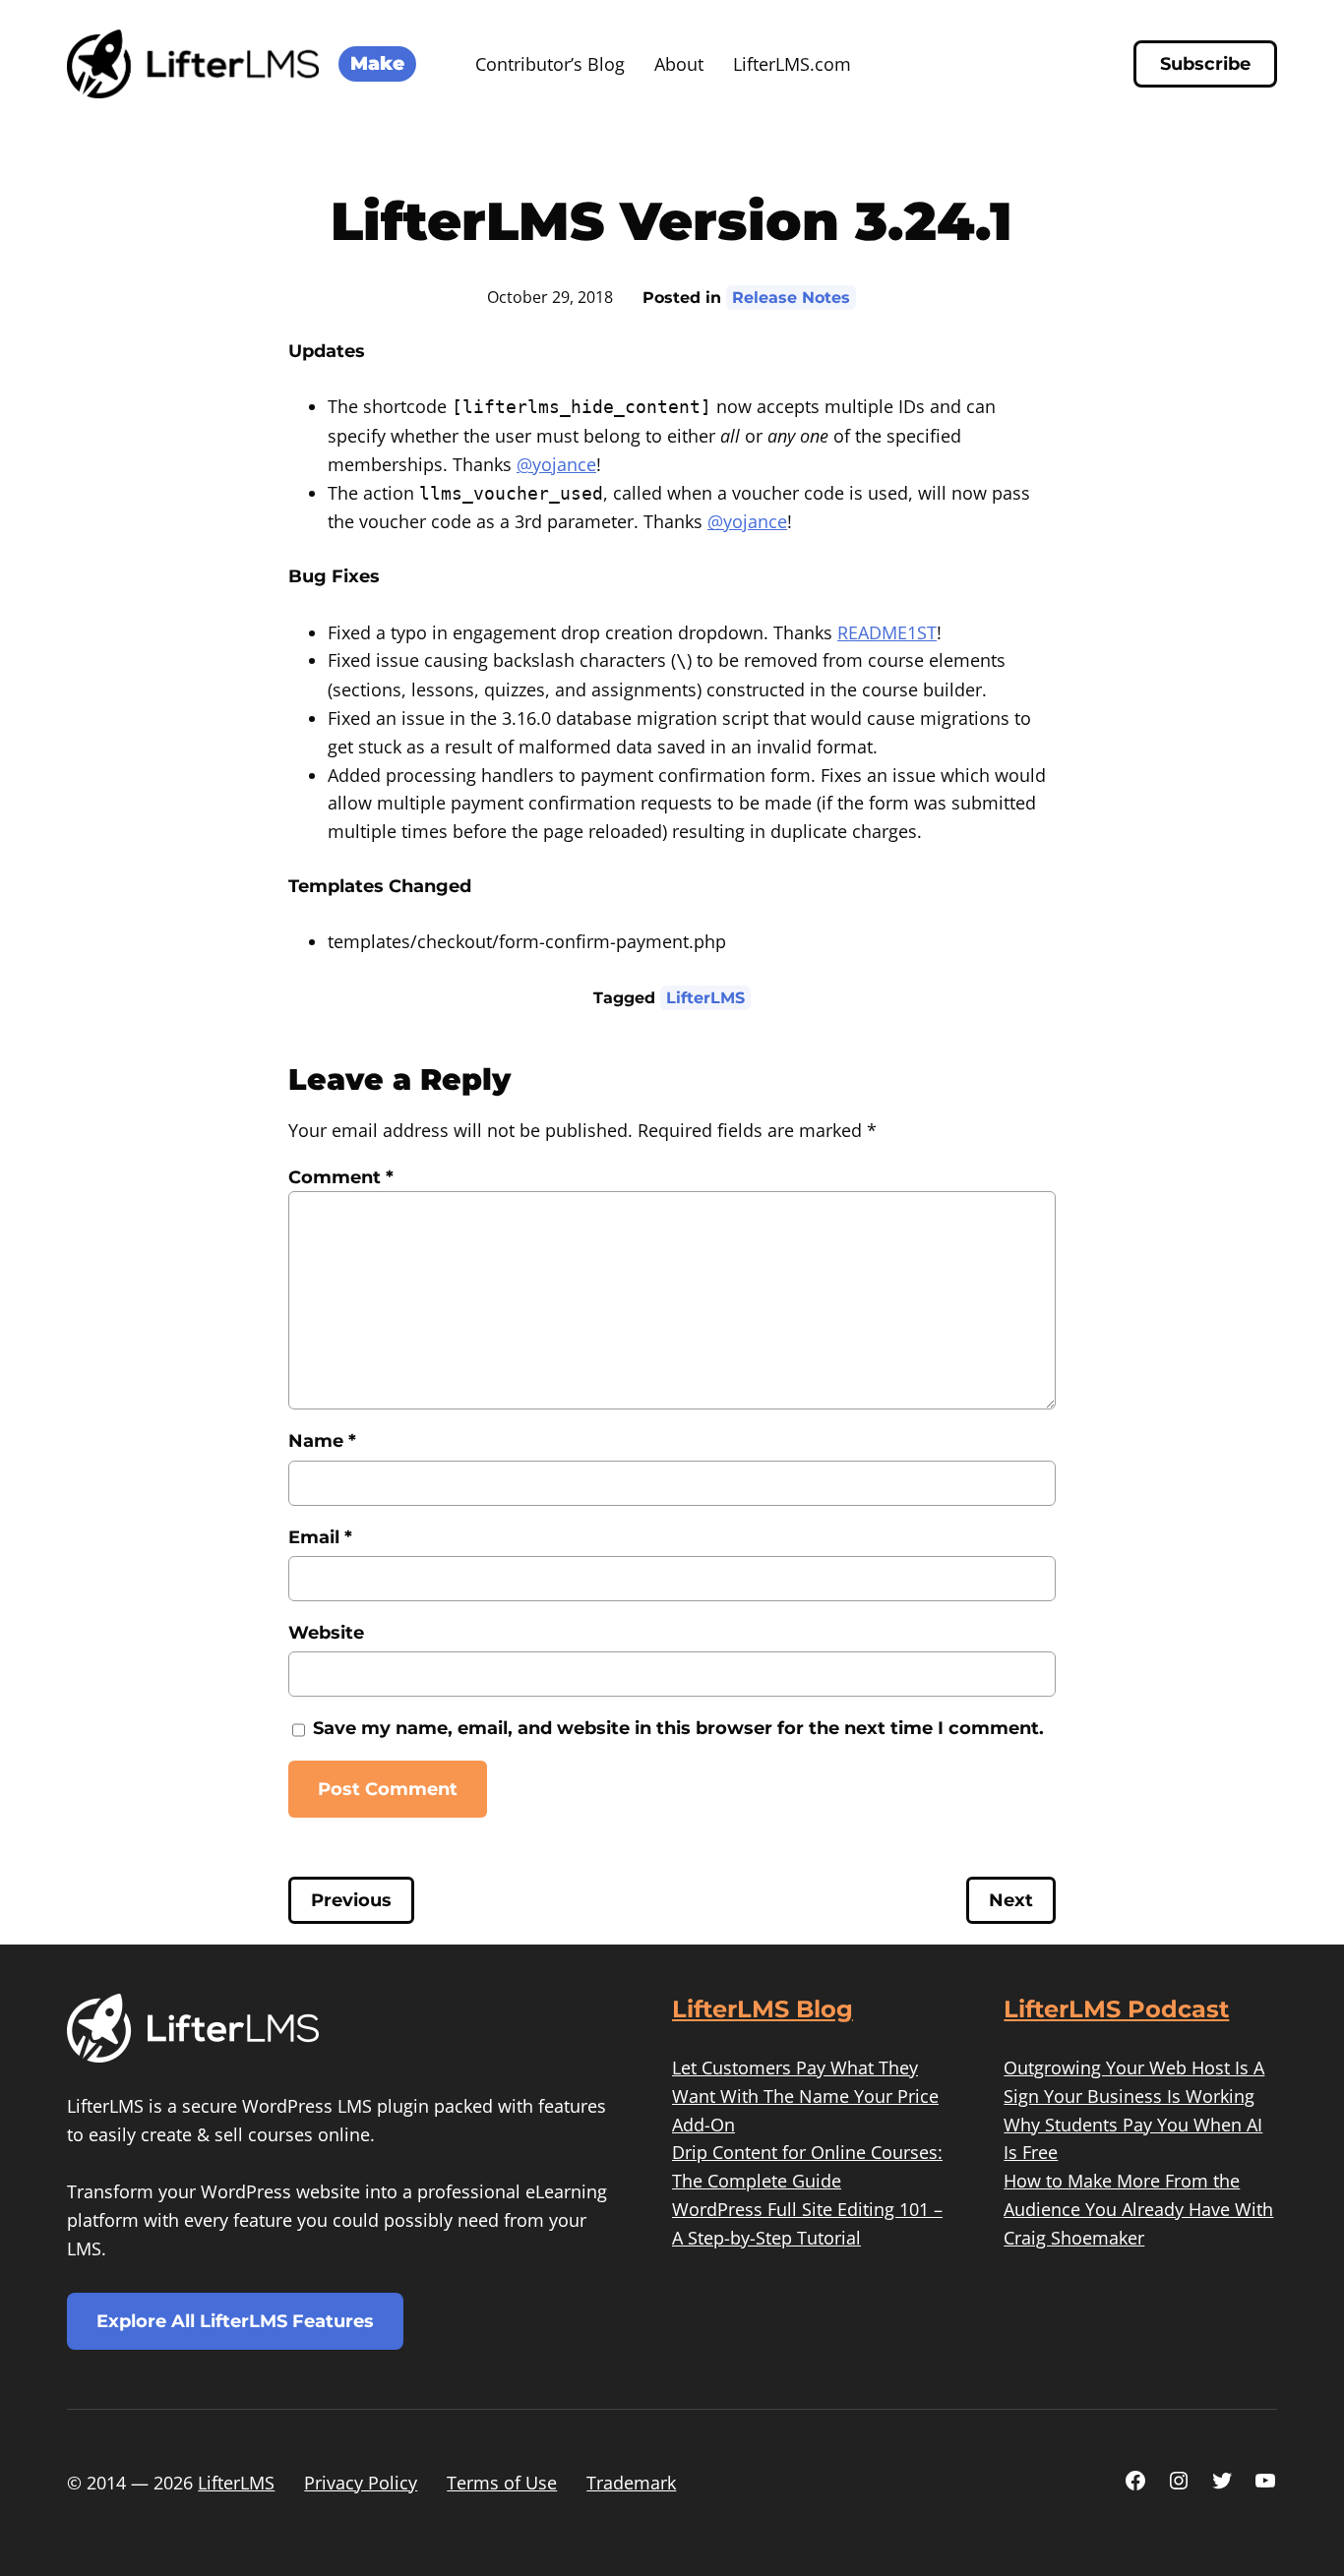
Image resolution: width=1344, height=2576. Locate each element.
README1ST (887, 632)
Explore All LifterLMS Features (235, 2321)
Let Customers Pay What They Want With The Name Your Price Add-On (805, 2096)
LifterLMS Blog (763, 2009)
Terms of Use (502, 2483)
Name (322, 1441)
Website (326, 1633)
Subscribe (1205, 64)
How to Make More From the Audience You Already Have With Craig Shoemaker (1138, 2209)
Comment (341, 1177)
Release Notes (791, 298)
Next (1011, 1900)
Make (377, 63)
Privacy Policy (361, 2483)
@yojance (556, 464)
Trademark (631, 2483)
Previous (351, 1900)
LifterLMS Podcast (1116, 2009)
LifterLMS (705, 998)
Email (320, 1537)
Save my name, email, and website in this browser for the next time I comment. (678, 1728)
